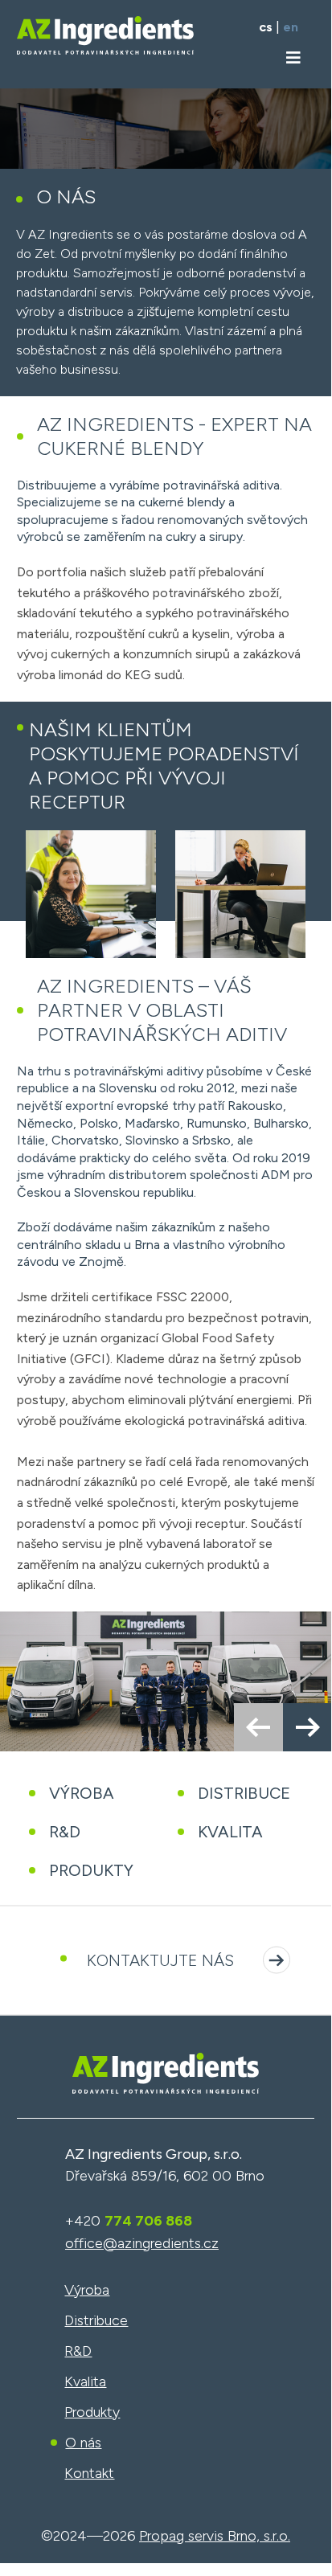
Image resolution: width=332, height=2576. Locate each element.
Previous (258, 1727)
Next (307, 1727)
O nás (83, 2443)
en (291, 27)
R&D (65, 1832)
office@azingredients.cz (142, 2243)
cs (266, 27)
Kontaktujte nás (160, 1960)
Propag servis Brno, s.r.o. (215, 2536)
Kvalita (230, 1832)
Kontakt (89, 2473)
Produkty (91, 1870)
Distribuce (244, 1793)
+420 (129, 2221)
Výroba (82, 1793)
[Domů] (166, 2107)
